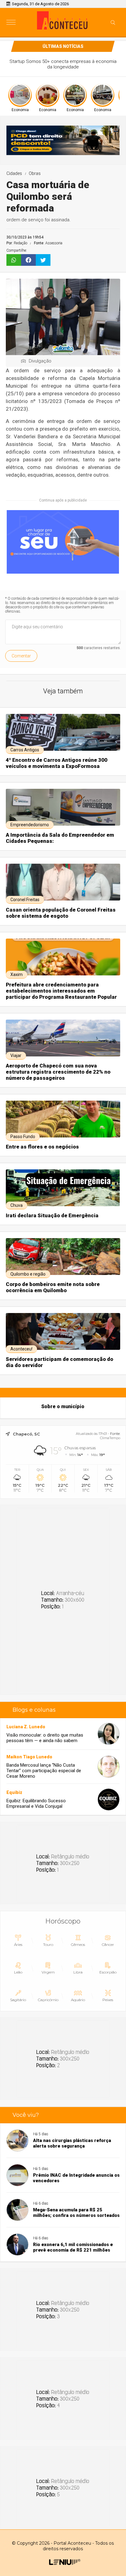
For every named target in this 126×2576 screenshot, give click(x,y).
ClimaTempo (110, 1438)
